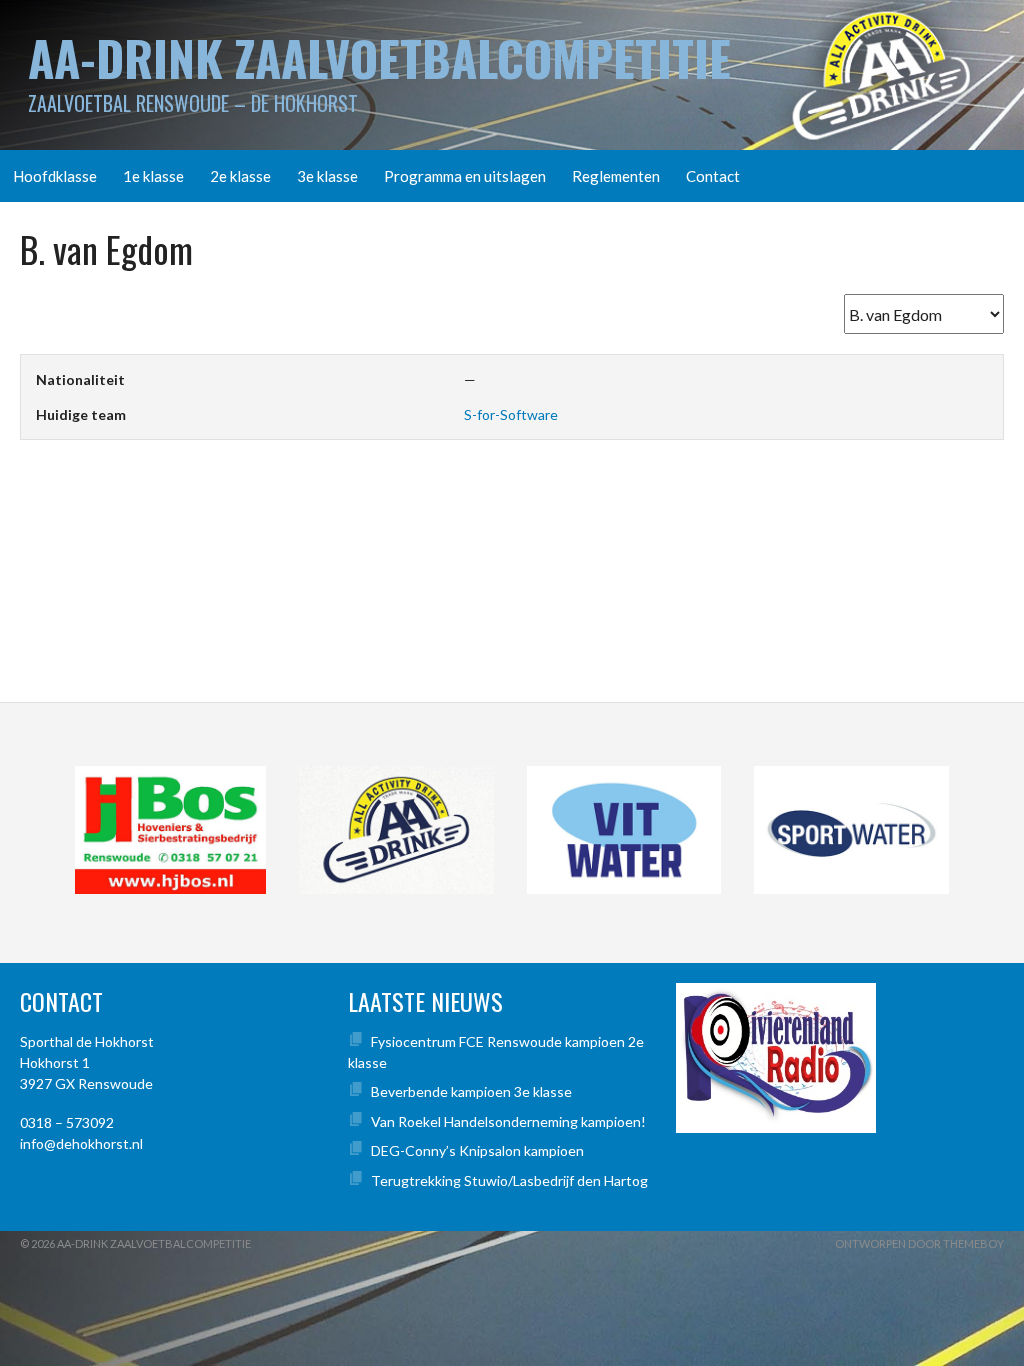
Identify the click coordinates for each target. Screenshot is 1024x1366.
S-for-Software (511, 414)
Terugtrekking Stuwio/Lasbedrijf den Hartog (509, 1180)
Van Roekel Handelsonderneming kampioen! (508, 1121)
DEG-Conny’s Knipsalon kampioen (477, 1150)
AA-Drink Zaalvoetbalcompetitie (379, 57)
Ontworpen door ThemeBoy (919, 1243)
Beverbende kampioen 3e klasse (471, 1091)
